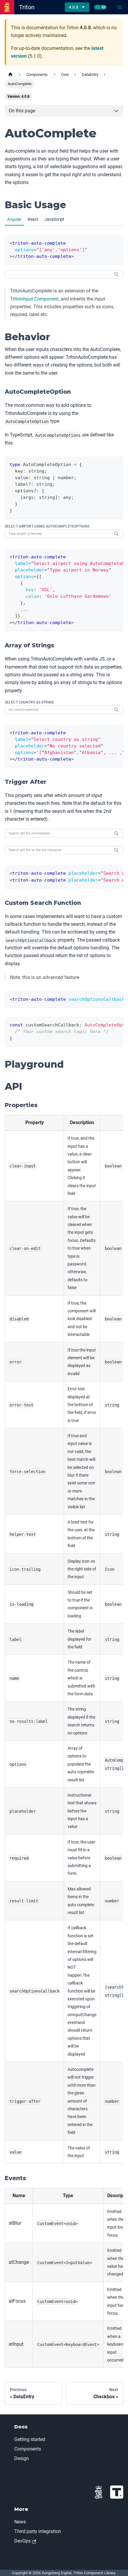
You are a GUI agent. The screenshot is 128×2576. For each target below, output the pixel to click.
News (20, 2522)
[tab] (14, 220)
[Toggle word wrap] (105, 556)
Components (28, 2449)
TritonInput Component (34, 299)
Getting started (30, 2439)
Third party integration (38, 2531)
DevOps (22, 2541)
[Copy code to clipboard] (116, 242)
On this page (22, 111)
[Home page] (10, 75)
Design (22, 2458)
